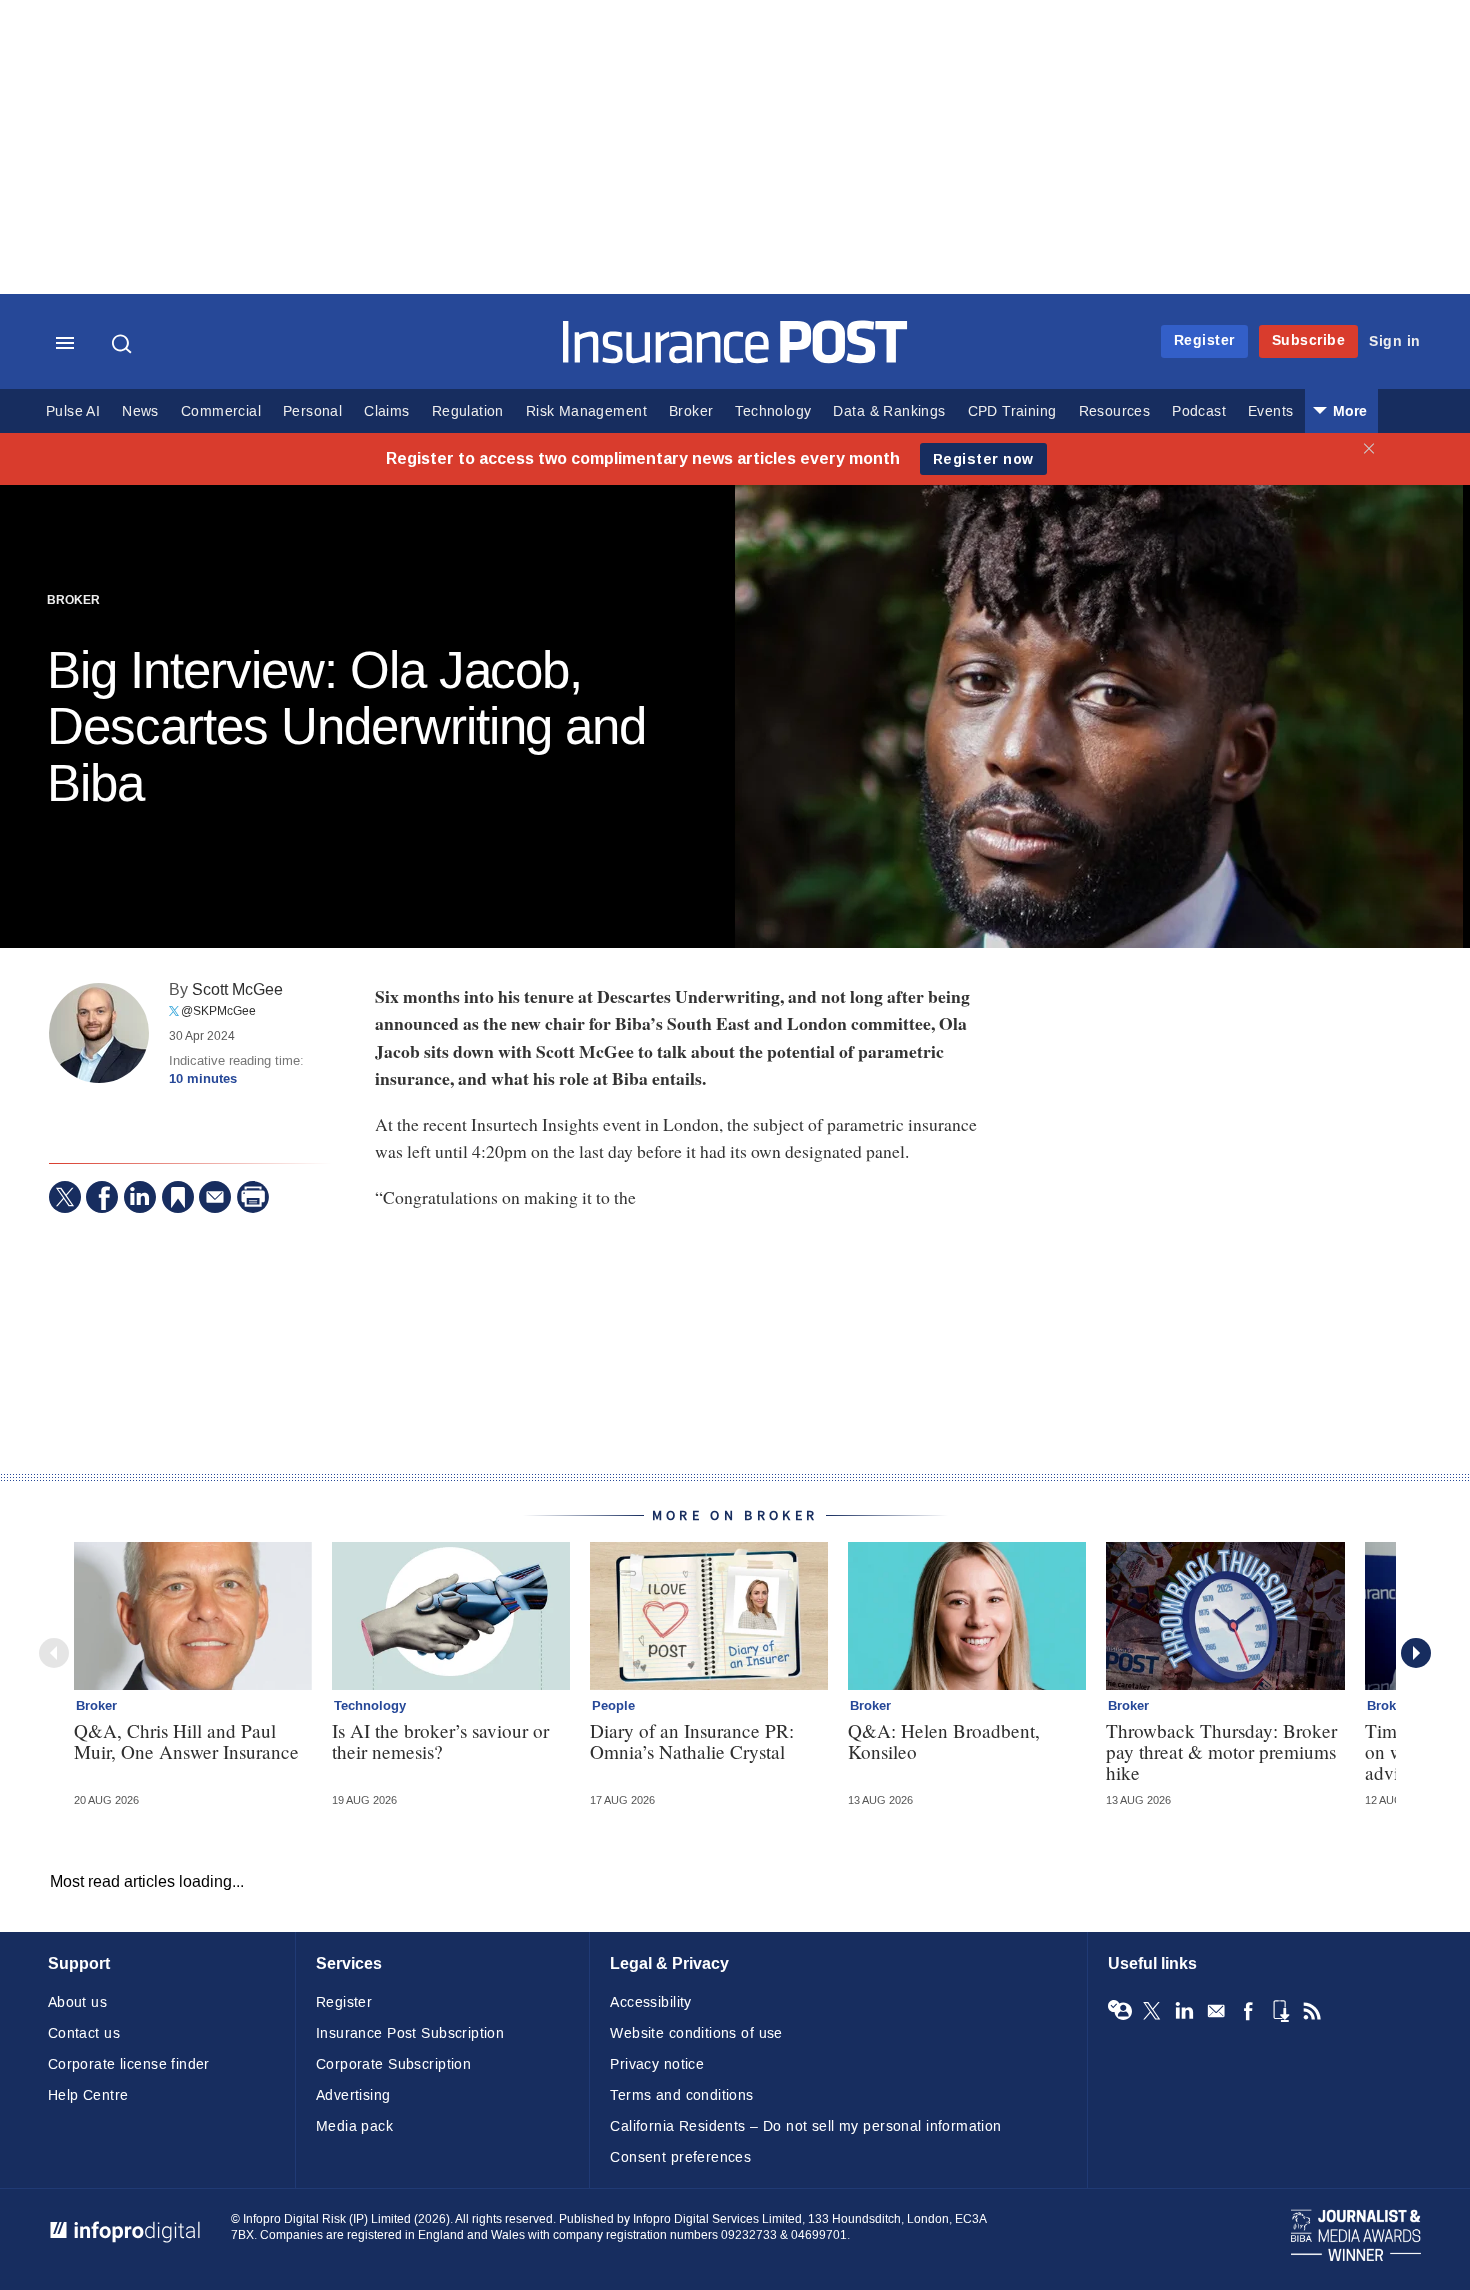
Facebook (1248, 2011)
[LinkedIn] (140, 1197)
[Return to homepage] (735, 358)
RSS (1312, 2011)
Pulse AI (73, 411)
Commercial (221, 411)
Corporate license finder (129, 2064)
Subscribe (1309, 340)
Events (1270, 411)
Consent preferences (680, 2157)
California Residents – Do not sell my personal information (805, 2126)
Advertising (353, 2095)
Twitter (1152, 2011)
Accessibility (650, 2002)
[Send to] (215, 1197)
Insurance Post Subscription (410, 2033)
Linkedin (1184, 2011)
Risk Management (586, 411)
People (613, 1706)
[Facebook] (102, 1197)
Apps (1280, 2011)
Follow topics (1120, 2011)
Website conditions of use (696, 2033)
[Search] (124, 344)
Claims (386, 411)
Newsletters (1216, 2011)
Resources (1115, 411)
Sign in (1395, 341)
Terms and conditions (681, 2095)
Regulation (468, 411)
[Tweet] (65, 1197)
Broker (691, 411)
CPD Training (1012, 411)
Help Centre (88, 2095)
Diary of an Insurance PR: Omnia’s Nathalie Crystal (692, 1741)
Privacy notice (657, 2064)
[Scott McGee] (99, 1033)
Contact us (84, 2033)
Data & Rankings (889, 411)
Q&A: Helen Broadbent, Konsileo (944, 1741)
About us (77, 2002)
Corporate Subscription (393, 2064)
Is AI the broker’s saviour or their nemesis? (440, 1741)
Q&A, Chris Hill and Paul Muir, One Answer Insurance (186, 1741)
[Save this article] (178, 1197)
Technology (773, 411)
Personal (312, 411)
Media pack (354, 2126)
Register (1204, 340)
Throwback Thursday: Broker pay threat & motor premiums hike (1221, 1751)
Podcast (1199, 411)
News (140, 411)
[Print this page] (253, 1197)
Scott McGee (237, 989)
